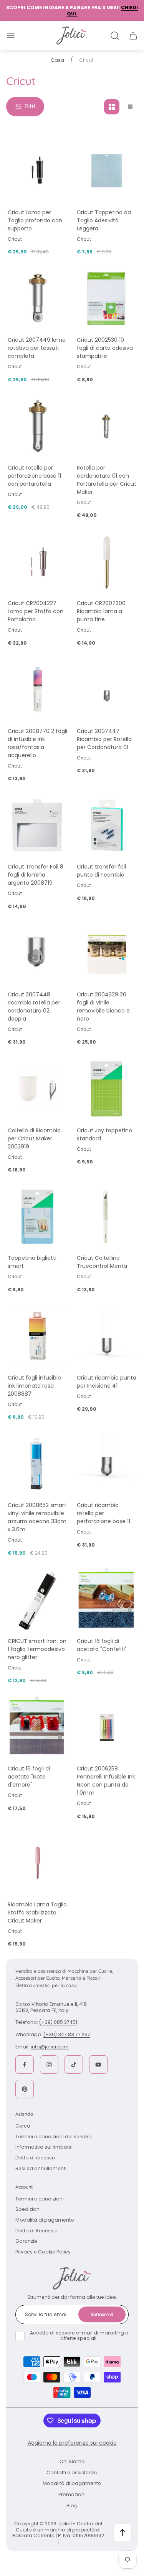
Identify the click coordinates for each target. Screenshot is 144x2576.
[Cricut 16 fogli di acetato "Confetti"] (107, 1600)
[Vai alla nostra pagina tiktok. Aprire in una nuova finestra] (74, 2065)
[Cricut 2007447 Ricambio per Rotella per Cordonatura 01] (107, 690)
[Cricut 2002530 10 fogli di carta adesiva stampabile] (107, 299)
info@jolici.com (50, 2047)
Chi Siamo (72, 2461)
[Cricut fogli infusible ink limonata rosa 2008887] (38, 1336)
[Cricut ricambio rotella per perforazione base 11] (107, 1464)
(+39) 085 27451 (58, 2022)
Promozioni (72, 2494)
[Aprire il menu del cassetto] (11, 36)
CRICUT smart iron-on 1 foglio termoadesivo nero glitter (37, 1649)
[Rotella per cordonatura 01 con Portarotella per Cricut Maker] (107, 426)
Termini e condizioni (40, 2199)
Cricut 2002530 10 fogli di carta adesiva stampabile (105, 348)
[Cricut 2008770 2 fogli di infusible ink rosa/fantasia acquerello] (38, 690)
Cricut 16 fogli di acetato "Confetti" (102, 1645)
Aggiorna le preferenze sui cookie (72, 2443)
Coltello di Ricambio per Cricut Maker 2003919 (34, 1138)
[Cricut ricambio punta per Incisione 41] (107, 1336)
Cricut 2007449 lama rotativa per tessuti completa (37, 348)
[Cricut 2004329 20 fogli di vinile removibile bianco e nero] (107, 953)
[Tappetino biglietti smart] (38, 1217)
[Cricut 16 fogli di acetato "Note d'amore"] (38, 1727)
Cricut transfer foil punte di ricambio (101, 871)
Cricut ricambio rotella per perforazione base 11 (103, 1513)
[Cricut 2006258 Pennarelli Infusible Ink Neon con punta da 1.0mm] (107, 1727)
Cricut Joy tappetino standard (104, 1134)
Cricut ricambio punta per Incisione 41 (107, 1382)
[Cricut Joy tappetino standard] (107, 1089)
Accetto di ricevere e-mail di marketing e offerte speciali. (79, 2336)
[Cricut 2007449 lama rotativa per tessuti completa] (38, 299)
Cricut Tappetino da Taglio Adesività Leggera (104, 220)
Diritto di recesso (35, 2158)
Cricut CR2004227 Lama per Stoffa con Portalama (36, 611)
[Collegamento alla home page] (72, 2278)
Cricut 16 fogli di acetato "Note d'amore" (29, 1777)
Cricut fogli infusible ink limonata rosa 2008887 (34, 1386)
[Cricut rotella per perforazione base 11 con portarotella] (38, 426)
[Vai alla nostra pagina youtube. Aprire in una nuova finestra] (98, 2065)
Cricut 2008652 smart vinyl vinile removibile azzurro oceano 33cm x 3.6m (37, 1517)
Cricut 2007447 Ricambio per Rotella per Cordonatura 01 (104, 739)
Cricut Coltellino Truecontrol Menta (102, 1262)
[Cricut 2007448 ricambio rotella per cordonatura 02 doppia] (38, 953)
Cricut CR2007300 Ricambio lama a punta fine (101, 611)
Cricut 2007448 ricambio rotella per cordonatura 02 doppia (34, 1007)
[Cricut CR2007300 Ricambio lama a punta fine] (107, 562)
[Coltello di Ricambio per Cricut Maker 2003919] (38, 1089)
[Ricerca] (115, 36)
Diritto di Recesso (36, 2231)
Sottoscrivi (102, 2314)
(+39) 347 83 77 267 (67, 2034)
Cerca (23, 2126)
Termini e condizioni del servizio (54, 2137)
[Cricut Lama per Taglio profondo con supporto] (38, 171)
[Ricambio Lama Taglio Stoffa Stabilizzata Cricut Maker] (38, 1863)
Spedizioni (28, 2209)
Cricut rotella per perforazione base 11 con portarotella (34, 476)
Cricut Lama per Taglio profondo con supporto (35, 220)
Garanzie (26, 2241)
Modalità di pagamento (45, 2220)
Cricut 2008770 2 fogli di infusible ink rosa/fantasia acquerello (37, 743)
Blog (72, 2506)
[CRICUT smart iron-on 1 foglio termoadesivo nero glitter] (38, 1600)
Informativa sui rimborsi (44, 2147)
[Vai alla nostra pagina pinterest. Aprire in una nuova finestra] (25, 2089)
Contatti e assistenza (72, 2473)
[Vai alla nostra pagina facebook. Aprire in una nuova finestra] (25, 2065)
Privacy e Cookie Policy (43, 2252)
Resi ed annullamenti (41, 2168)
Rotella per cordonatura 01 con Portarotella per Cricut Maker (107, 480)
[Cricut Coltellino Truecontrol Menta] (107, 1217)
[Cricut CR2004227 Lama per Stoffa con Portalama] (38, 562)
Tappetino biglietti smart (32, 1262)
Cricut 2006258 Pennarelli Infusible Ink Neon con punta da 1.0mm (106, 1781)
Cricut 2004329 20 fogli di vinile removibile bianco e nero (103, 1007)
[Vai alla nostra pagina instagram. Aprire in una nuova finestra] (49, 2065)
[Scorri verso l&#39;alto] (122, 2533)
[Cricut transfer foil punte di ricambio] (107, 826)
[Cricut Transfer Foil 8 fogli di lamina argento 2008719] (38, 826)
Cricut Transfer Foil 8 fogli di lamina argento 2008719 (36, 875)
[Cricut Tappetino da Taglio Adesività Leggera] (107, 171)
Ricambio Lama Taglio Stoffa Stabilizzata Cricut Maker (37, 1913)
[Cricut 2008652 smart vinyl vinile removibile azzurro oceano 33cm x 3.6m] (38, 1464)
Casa (57, 60)
